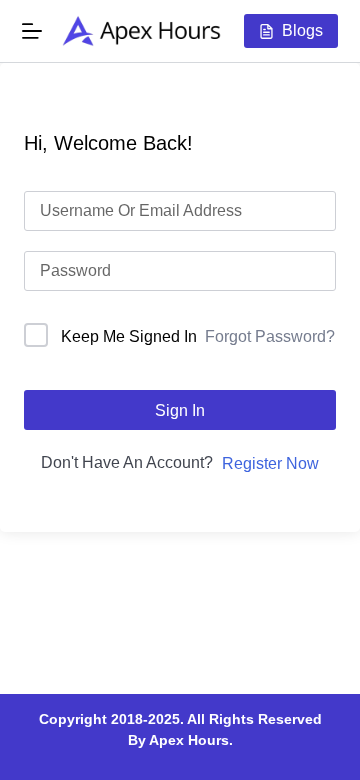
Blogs (302, 30)
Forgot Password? (270, 336)
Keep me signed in (129, 336)
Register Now (270, 463)
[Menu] (32, 31)
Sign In (180, 410)
